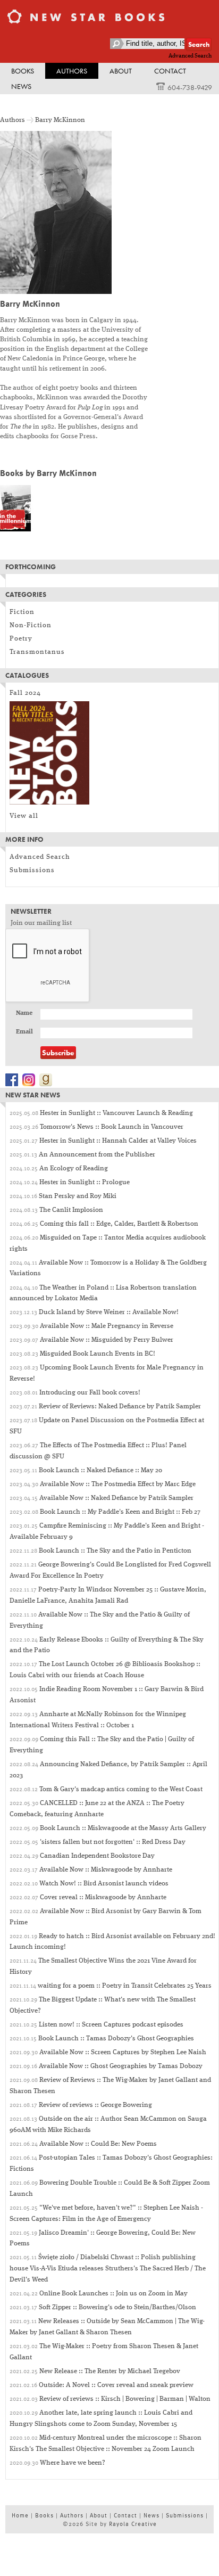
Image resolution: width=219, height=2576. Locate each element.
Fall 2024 (25, 693)
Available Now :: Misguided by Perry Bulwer (107, 1340)
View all (24, 816)
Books (23, 71)
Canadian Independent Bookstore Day (97, 1856)
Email (24, 1032)
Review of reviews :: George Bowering (95, 2105)
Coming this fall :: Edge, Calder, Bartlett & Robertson (119, 1224)
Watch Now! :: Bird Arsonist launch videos (104, 1884)
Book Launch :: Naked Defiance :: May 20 (100, 1470)
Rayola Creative (133, 2524)
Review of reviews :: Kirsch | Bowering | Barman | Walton (125, 2399)
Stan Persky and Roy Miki (78, 1196)
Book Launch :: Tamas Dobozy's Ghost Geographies (116, 2038)
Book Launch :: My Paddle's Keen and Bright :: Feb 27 (120, 1512)
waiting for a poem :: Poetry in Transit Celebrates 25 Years (125, 1986)
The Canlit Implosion (71, 1210)
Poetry (21, 639)
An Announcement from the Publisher (97, 1155)
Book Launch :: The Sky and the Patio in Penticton (115, 1551)
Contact (170, 71)
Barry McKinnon (60, 120)
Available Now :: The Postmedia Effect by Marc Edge (118, 1484)
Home (20, 2515)
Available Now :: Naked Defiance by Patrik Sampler (116, 1498)
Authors (72, 71)
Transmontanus (37, 652)
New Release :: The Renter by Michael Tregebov (110, 2371)
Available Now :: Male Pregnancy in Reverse (107, 1326)
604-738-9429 (190, 87)
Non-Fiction (31, 625)
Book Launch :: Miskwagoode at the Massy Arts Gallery (123, 1828)
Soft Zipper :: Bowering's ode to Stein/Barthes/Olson (117, 2307)
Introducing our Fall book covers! (90, 1393)
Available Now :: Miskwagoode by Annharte (106, 1870)
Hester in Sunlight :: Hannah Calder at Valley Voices (118, 1141)
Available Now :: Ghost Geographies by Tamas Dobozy (121, 2066)
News (21, 86)
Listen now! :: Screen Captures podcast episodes (111, 2025)
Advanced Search (190, 56)
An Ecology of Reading (74, 1168)
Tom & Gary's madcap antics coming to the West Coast (121, 1789)
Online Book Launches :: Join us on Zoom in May (113, 2294)
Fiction (22, 612)
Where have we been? (73, 2463)
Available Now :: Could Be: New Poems (98, 2144)
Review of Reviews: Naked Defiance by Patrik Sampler (120, 1406)
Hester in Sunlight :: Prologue (85, 1182)
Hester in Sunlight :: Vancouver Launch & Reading (116, 1113)
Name (24, 1013)
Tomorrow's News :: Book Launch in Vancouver (112, 1127)
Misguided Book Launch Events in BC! (98, 1354)
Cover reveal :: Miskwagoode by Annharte (103, 1897)
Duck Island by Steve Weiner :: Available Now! (109, 1312)
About (121, 71)
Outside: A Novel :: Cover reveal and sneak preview (116, 2385)
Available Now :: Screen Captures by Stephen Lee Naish (123, 2052)
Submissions (32, 870)
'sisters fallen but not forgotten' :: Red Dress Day (113, 1842)
